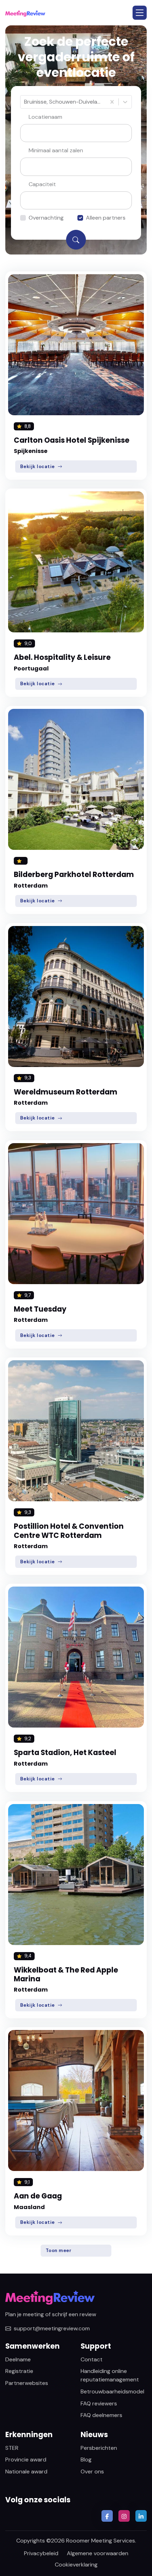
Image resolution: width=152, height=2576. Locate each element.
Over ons (92, 2471)
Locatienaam (45, 117)
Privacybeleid (41, 2553)
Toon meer (59, 2250)
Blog (86, 2460)
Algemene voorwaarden (98, 2553)
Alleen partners (106, 218)
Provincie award (26, 2460)
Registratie (19, 2371)
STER (12, 2448)
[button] (140, 13)
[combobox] (25, 102)
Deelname (18, 2359)
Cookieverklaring (76, 2565)
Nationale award (26, 2471)
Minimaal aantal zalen (56, 150)
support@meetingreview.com (52, 2328)
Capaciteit (42, 184)
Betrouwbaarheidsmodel (112, 2391)
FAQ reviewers (99, 2403)
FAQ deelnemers (101, 2415)
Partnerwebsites (27, 2383)
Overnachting (46, 218)
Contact (92, 2359)
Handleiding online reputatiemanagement (110, 2375)
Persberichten (99, 2448)
